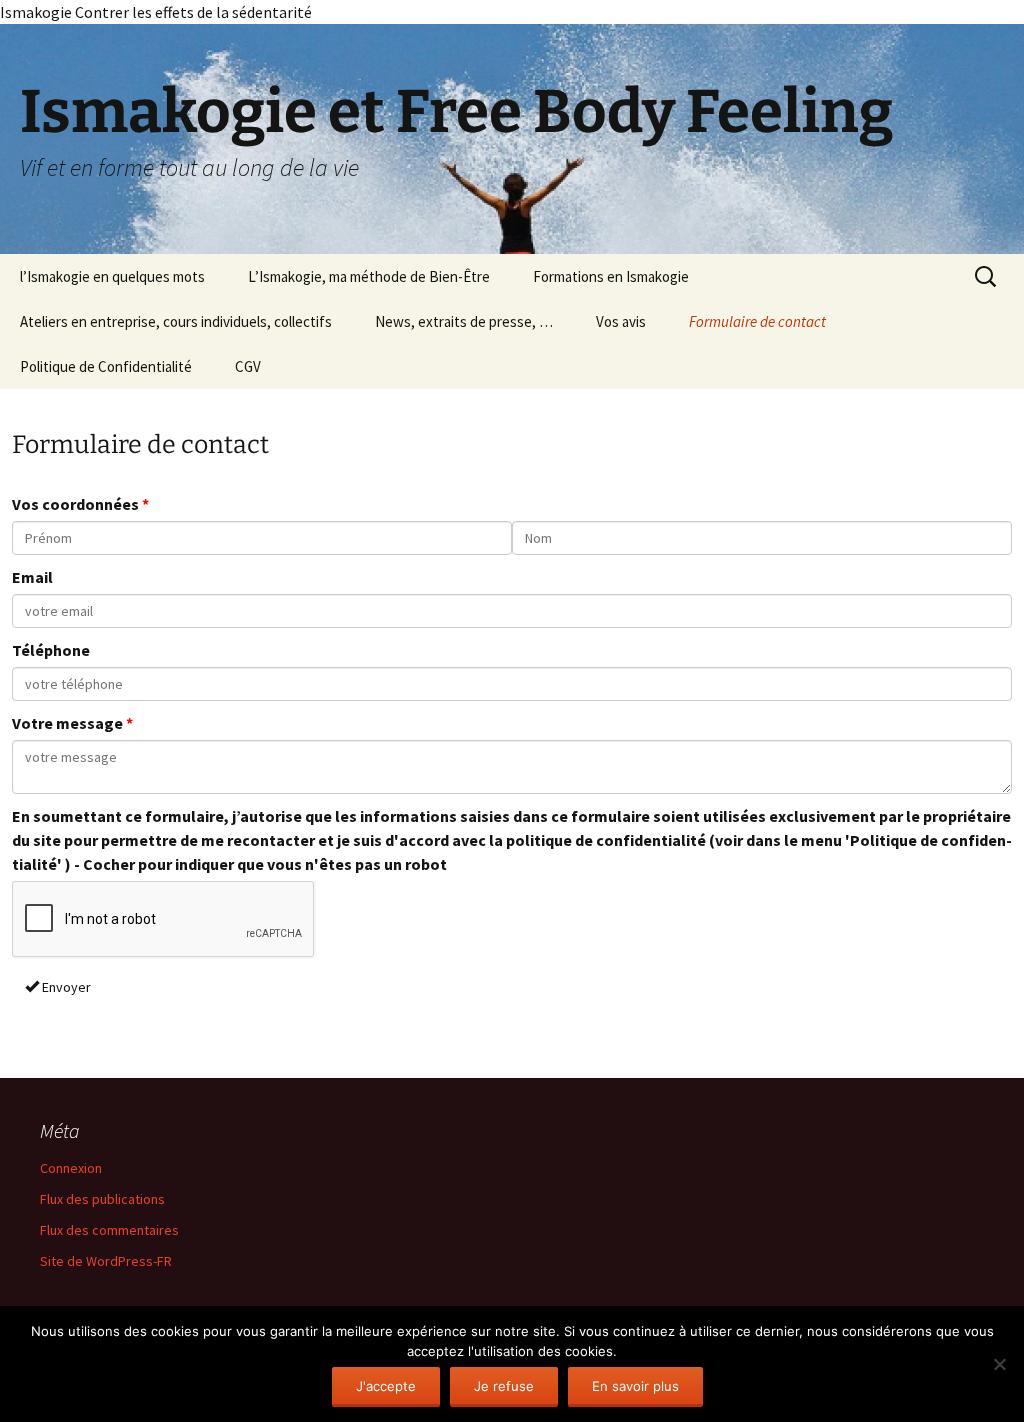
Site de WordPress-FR (106, 1261)
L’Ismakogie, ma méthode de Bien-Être (369, 276)
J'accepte (386, 1386)
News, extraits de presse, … (464, 321)
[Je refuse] (999, 1364)
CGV (248, 366)
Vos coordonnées (75, 504)
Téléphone (51, 650)
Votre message (67, 723)
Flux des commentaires (109, 1230)
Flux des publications (102, 1199)
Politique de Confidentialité (106, 366)
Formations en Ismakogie (611, 276)
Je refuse (504, 1386)
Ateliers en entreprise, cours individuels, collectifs (176, 321)
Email (32, 577)
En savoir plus (635, 1386)
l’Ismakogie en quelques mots (112, 276)
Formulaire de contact (757, 321)
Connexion (71, 1168)
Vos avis (621, 321)
